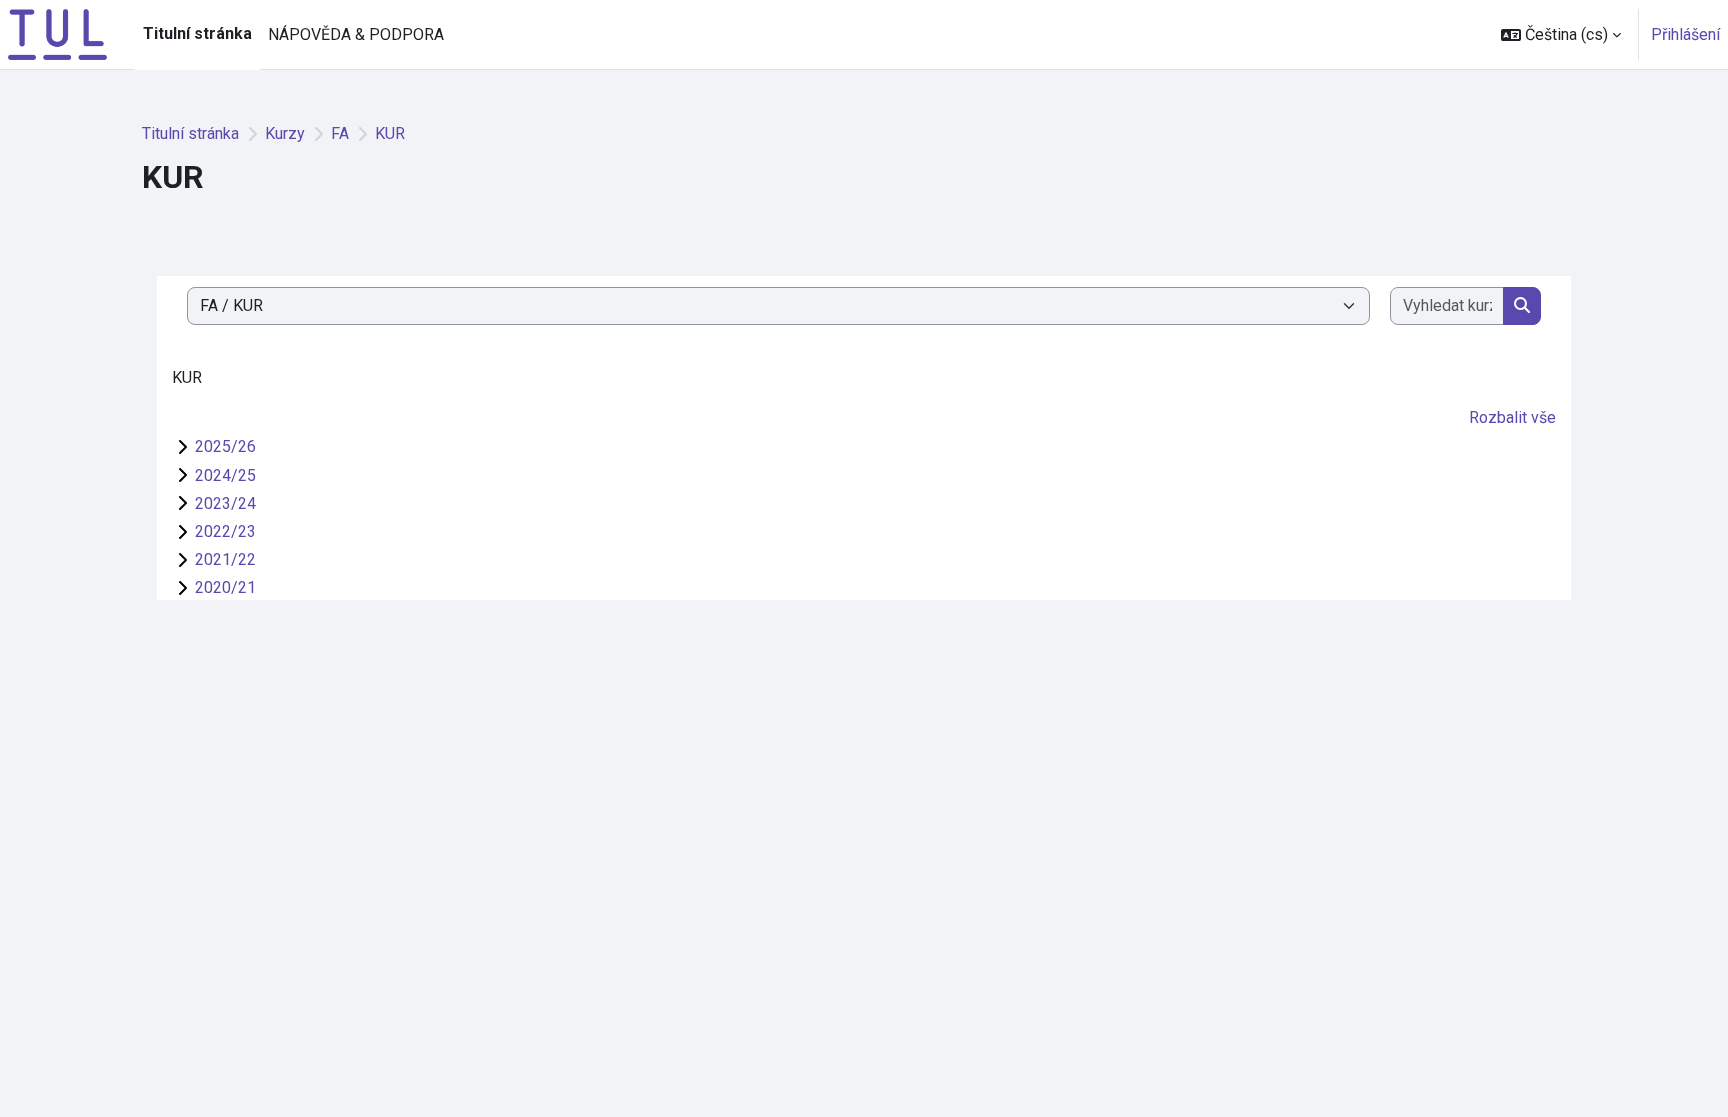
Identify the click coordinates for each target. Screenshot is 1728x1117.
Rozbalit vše (1512, 417)
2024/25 (225, 475)
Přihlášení (1685, 34)
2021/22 (225, 559)
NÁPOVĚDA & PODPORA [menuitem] (356, 34)
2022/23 (225, 531)
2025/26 (225, 446)
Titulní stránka (190, 133)
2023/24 (225, 503)
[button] (1561, 34)
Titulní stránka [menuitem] (197, 33)
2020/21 (225, 587)
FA (340, 133)
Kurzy (285, 133)
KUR (390, 133)
